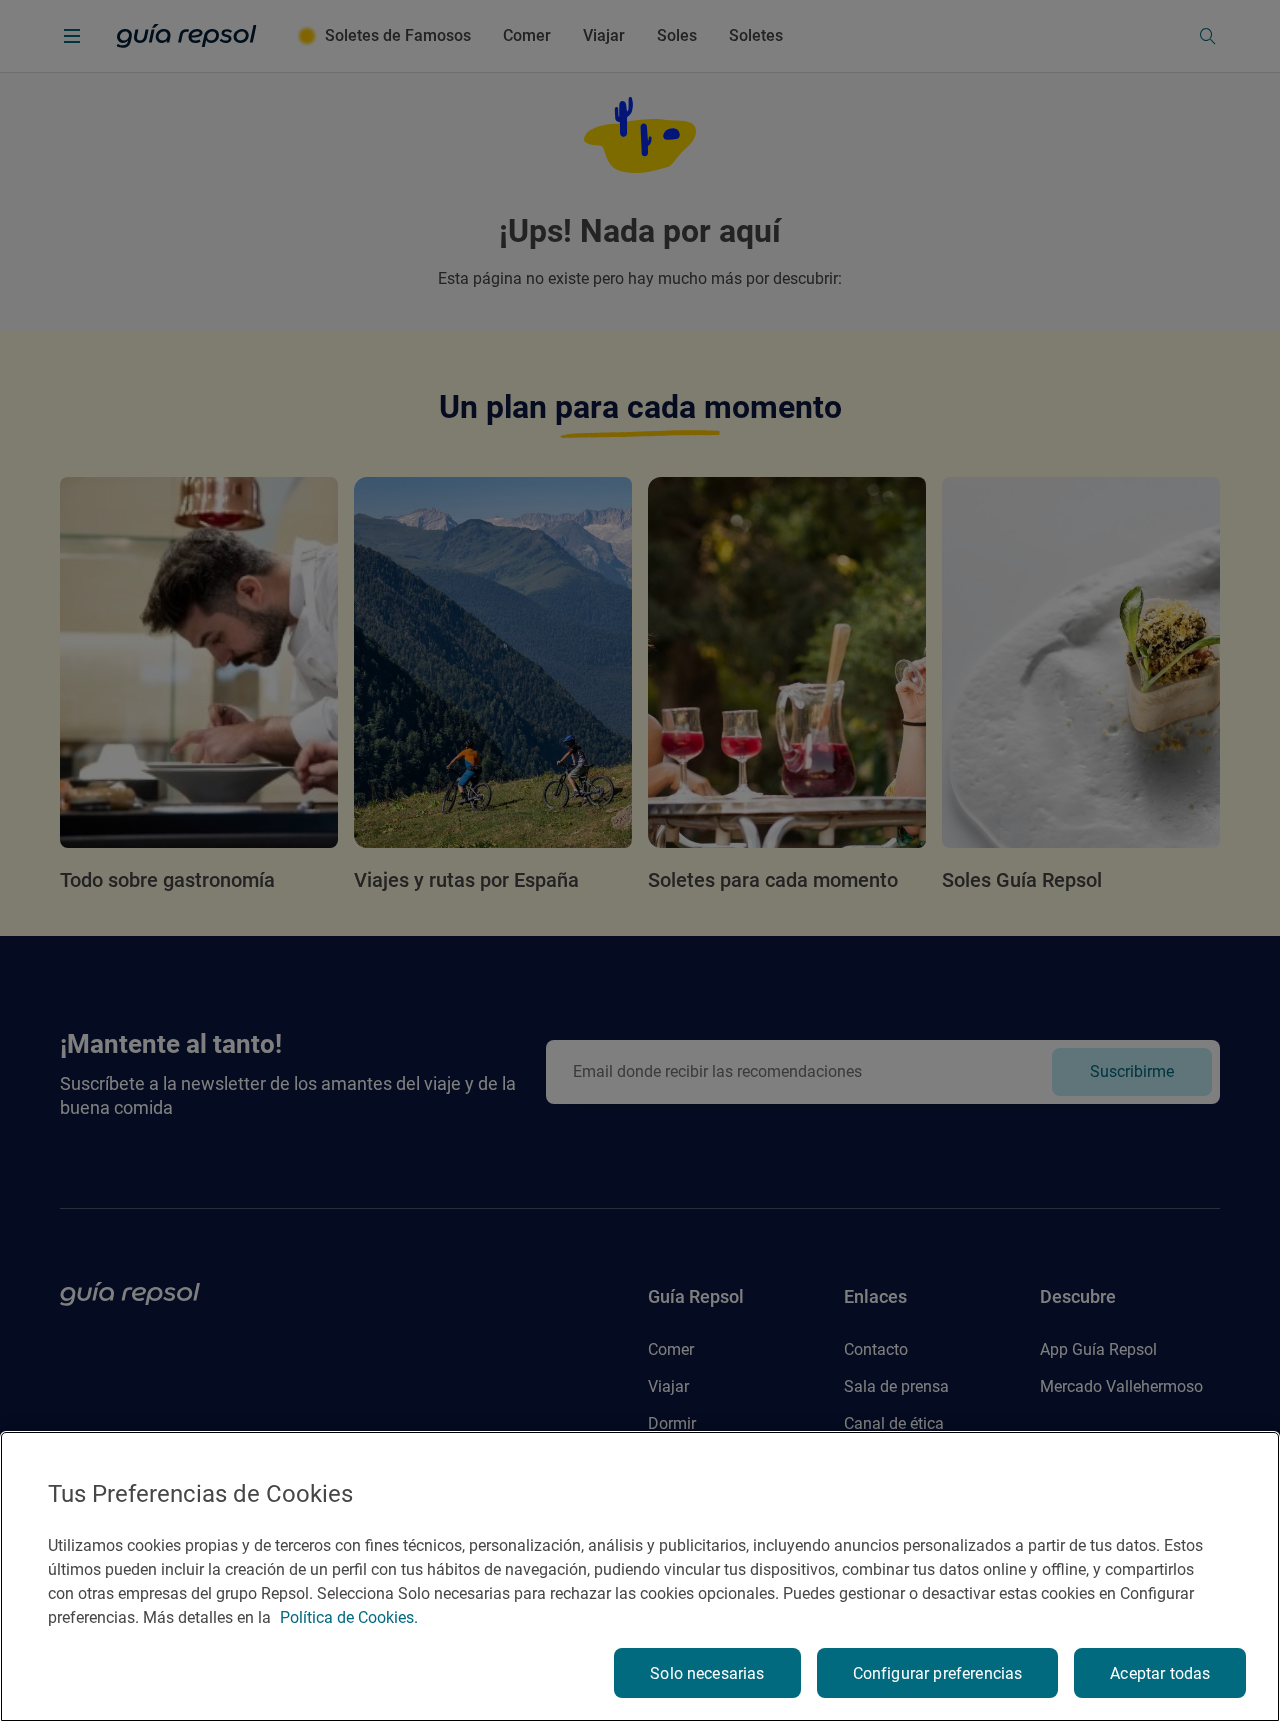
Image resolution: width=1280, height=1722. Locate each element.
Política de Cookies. (349, 1617)
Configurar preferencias (938, 1673)
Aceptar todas (1160, 1673)
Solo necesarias (707, 1673)
